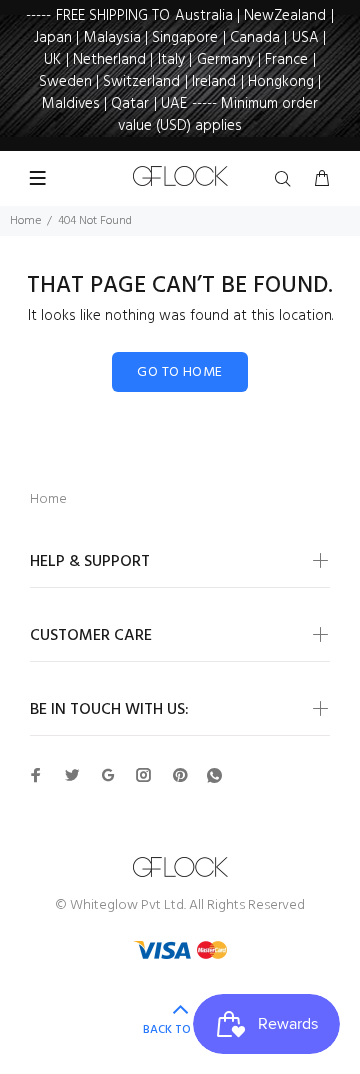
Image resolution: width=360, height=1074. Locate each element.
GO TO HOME (179, 372)
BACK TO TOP (180, 1030)
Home (25, 221)
